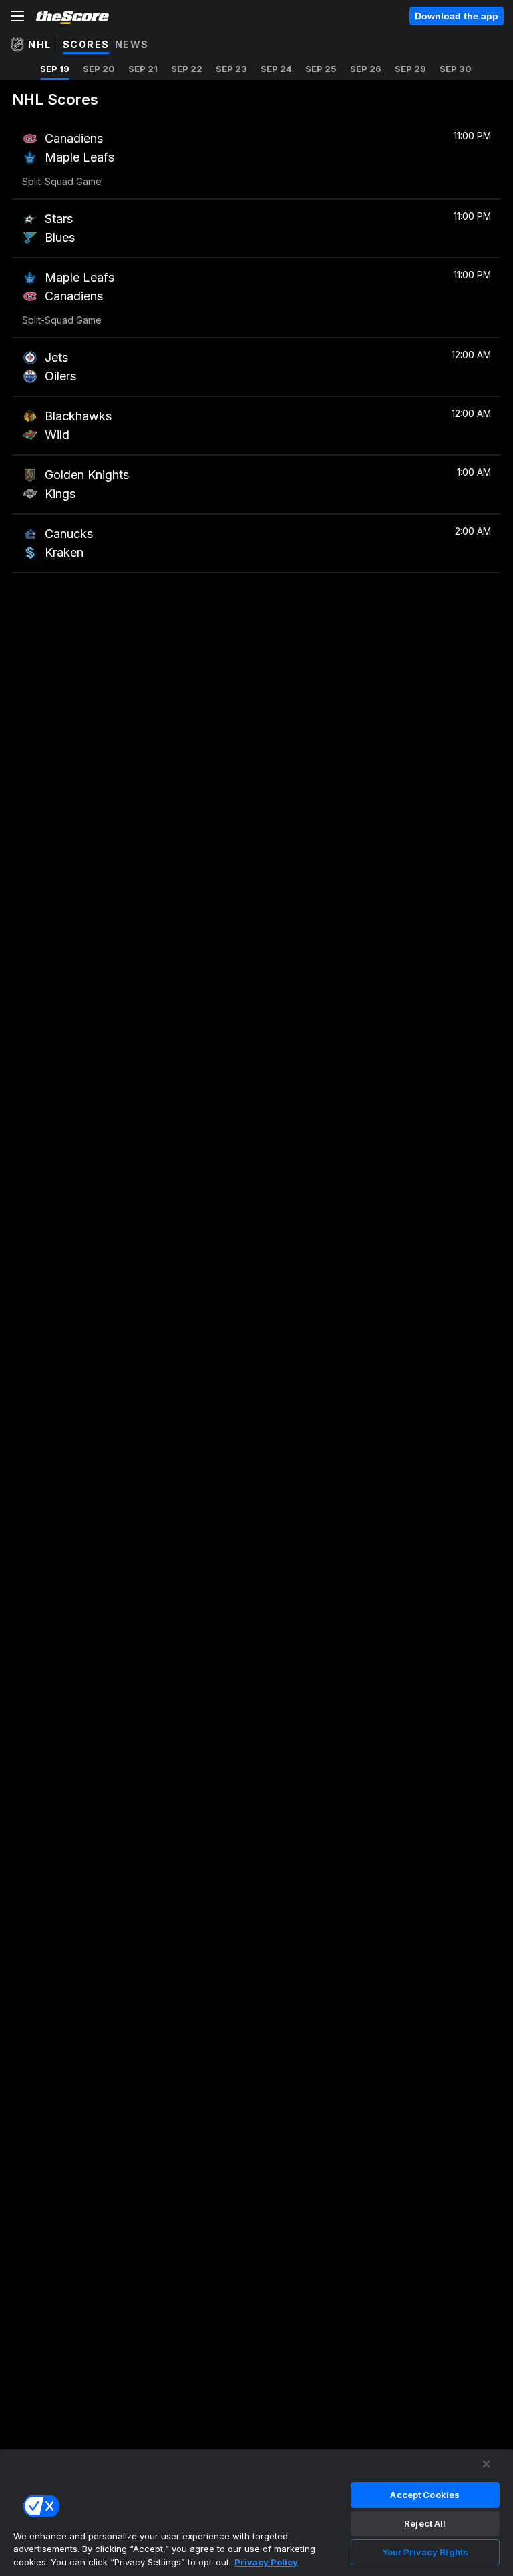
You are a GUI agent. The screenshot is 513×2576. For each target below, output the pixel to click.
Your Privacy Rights (425, 2552)
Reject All (425, 2523)
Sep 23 (231, 69)
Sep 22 (187, 69)
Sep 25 (321, 69)
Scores (86, 44)
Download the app (457, 16)
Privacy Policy (266, 2562)
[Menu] (17, 16)
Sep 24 (276, 69)
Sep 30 (456, 69)
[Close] (486, 2464)
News (132, 44)
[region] (256, 2512)
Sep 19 (55, 69)
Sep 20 (99, 69)
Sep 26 (366, 69)
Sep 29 (410, 69)
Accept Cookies (425, 2495)
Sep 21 (143, 69)
